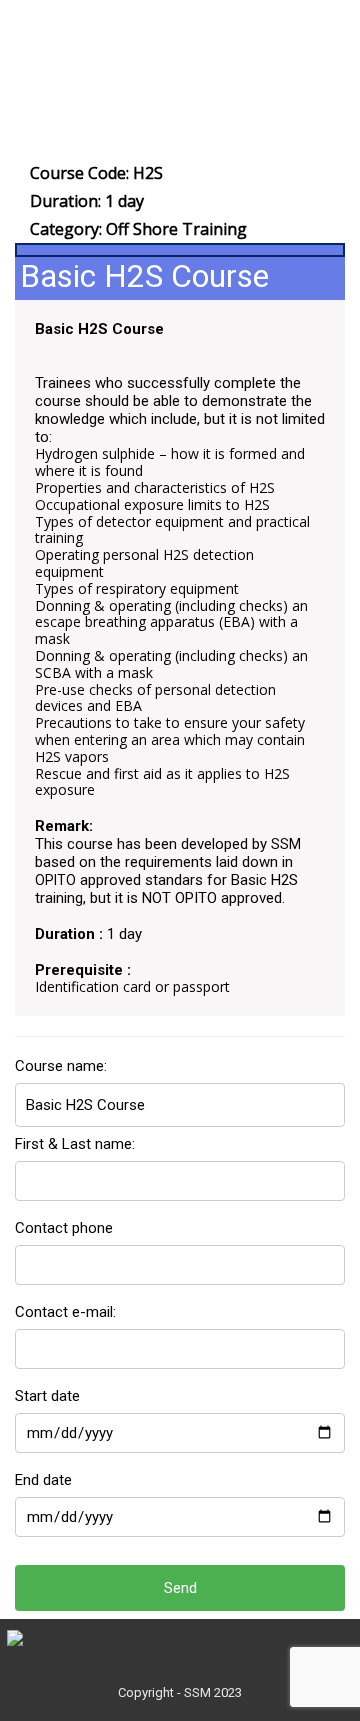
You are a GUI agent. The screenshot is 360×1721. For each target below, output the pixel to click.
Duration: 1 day (87, 201)
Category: (138, 229)
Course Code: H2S (96, 173)
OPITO (55, 880)
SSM (286, 844)
